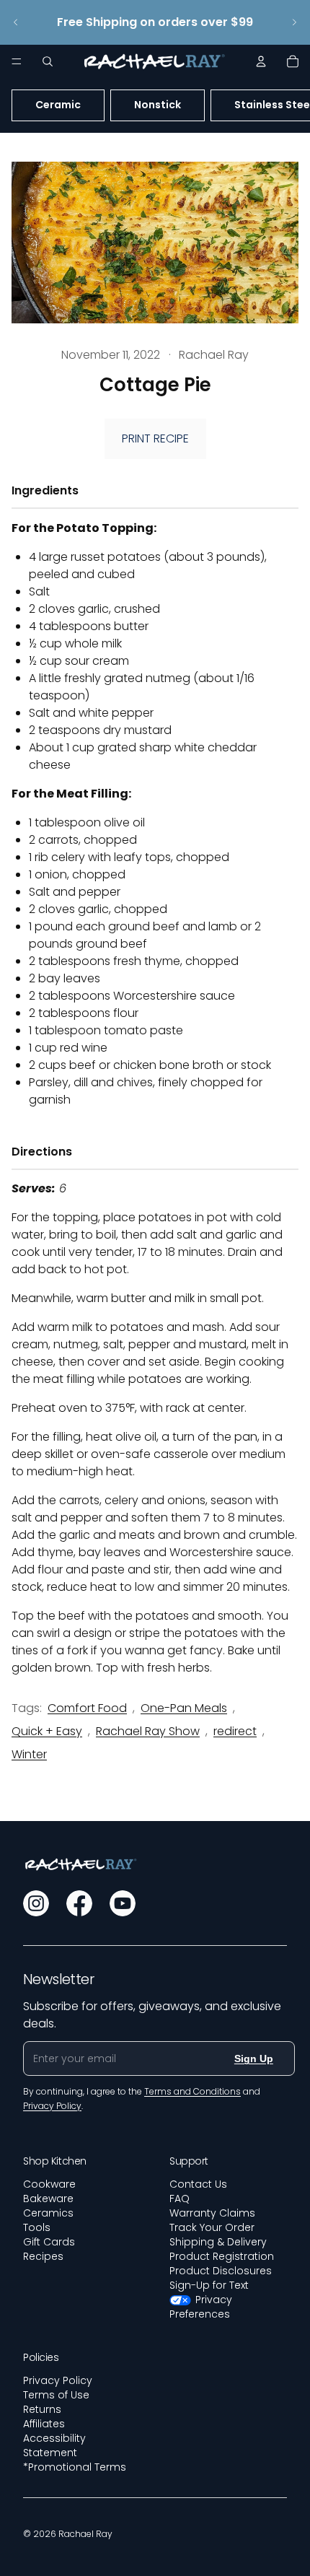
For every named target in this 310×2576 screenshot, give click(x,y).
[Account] (261, 61)
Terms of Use (56, 2395)
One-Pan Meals (184, 1708)
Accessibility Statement (54, 2445)
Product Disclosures (221, 2271)
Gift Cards (49, 2242)
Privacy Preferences (201, 2307)
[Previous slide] (16, 22)
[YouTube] (123, 1903)
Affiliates (44, 2424)
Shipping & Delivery (218, 2242)
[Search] (48, 61)
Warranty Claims (212, 2213)
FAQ (180, 2199)
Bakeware (48, 2199)
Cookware (49, 2184)
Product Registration (222, 2256)
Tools (37, 2227)
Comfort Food (87, 1708)
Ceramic (58, 105)
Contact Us (198, 2184)
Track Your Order (212, 2227)
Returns (42, 2409)
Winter (29, 1754)
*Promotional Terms (75, 2467)
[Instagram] (36, 1903)
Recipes (43, 2256)
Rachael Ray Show (148, 1731)
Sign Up (254, 2058)
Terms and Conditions (192, 2091)
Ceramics (48, 2213)
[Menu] (17, 61)
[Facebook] (79, 1903)
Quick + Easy (47, 1731)
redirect (235, 1731)
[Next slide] (294, 22)
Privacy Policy (58, 2380)
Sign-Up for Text (209, 2285)
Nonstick (158, 105)
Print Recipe (155, 438)
